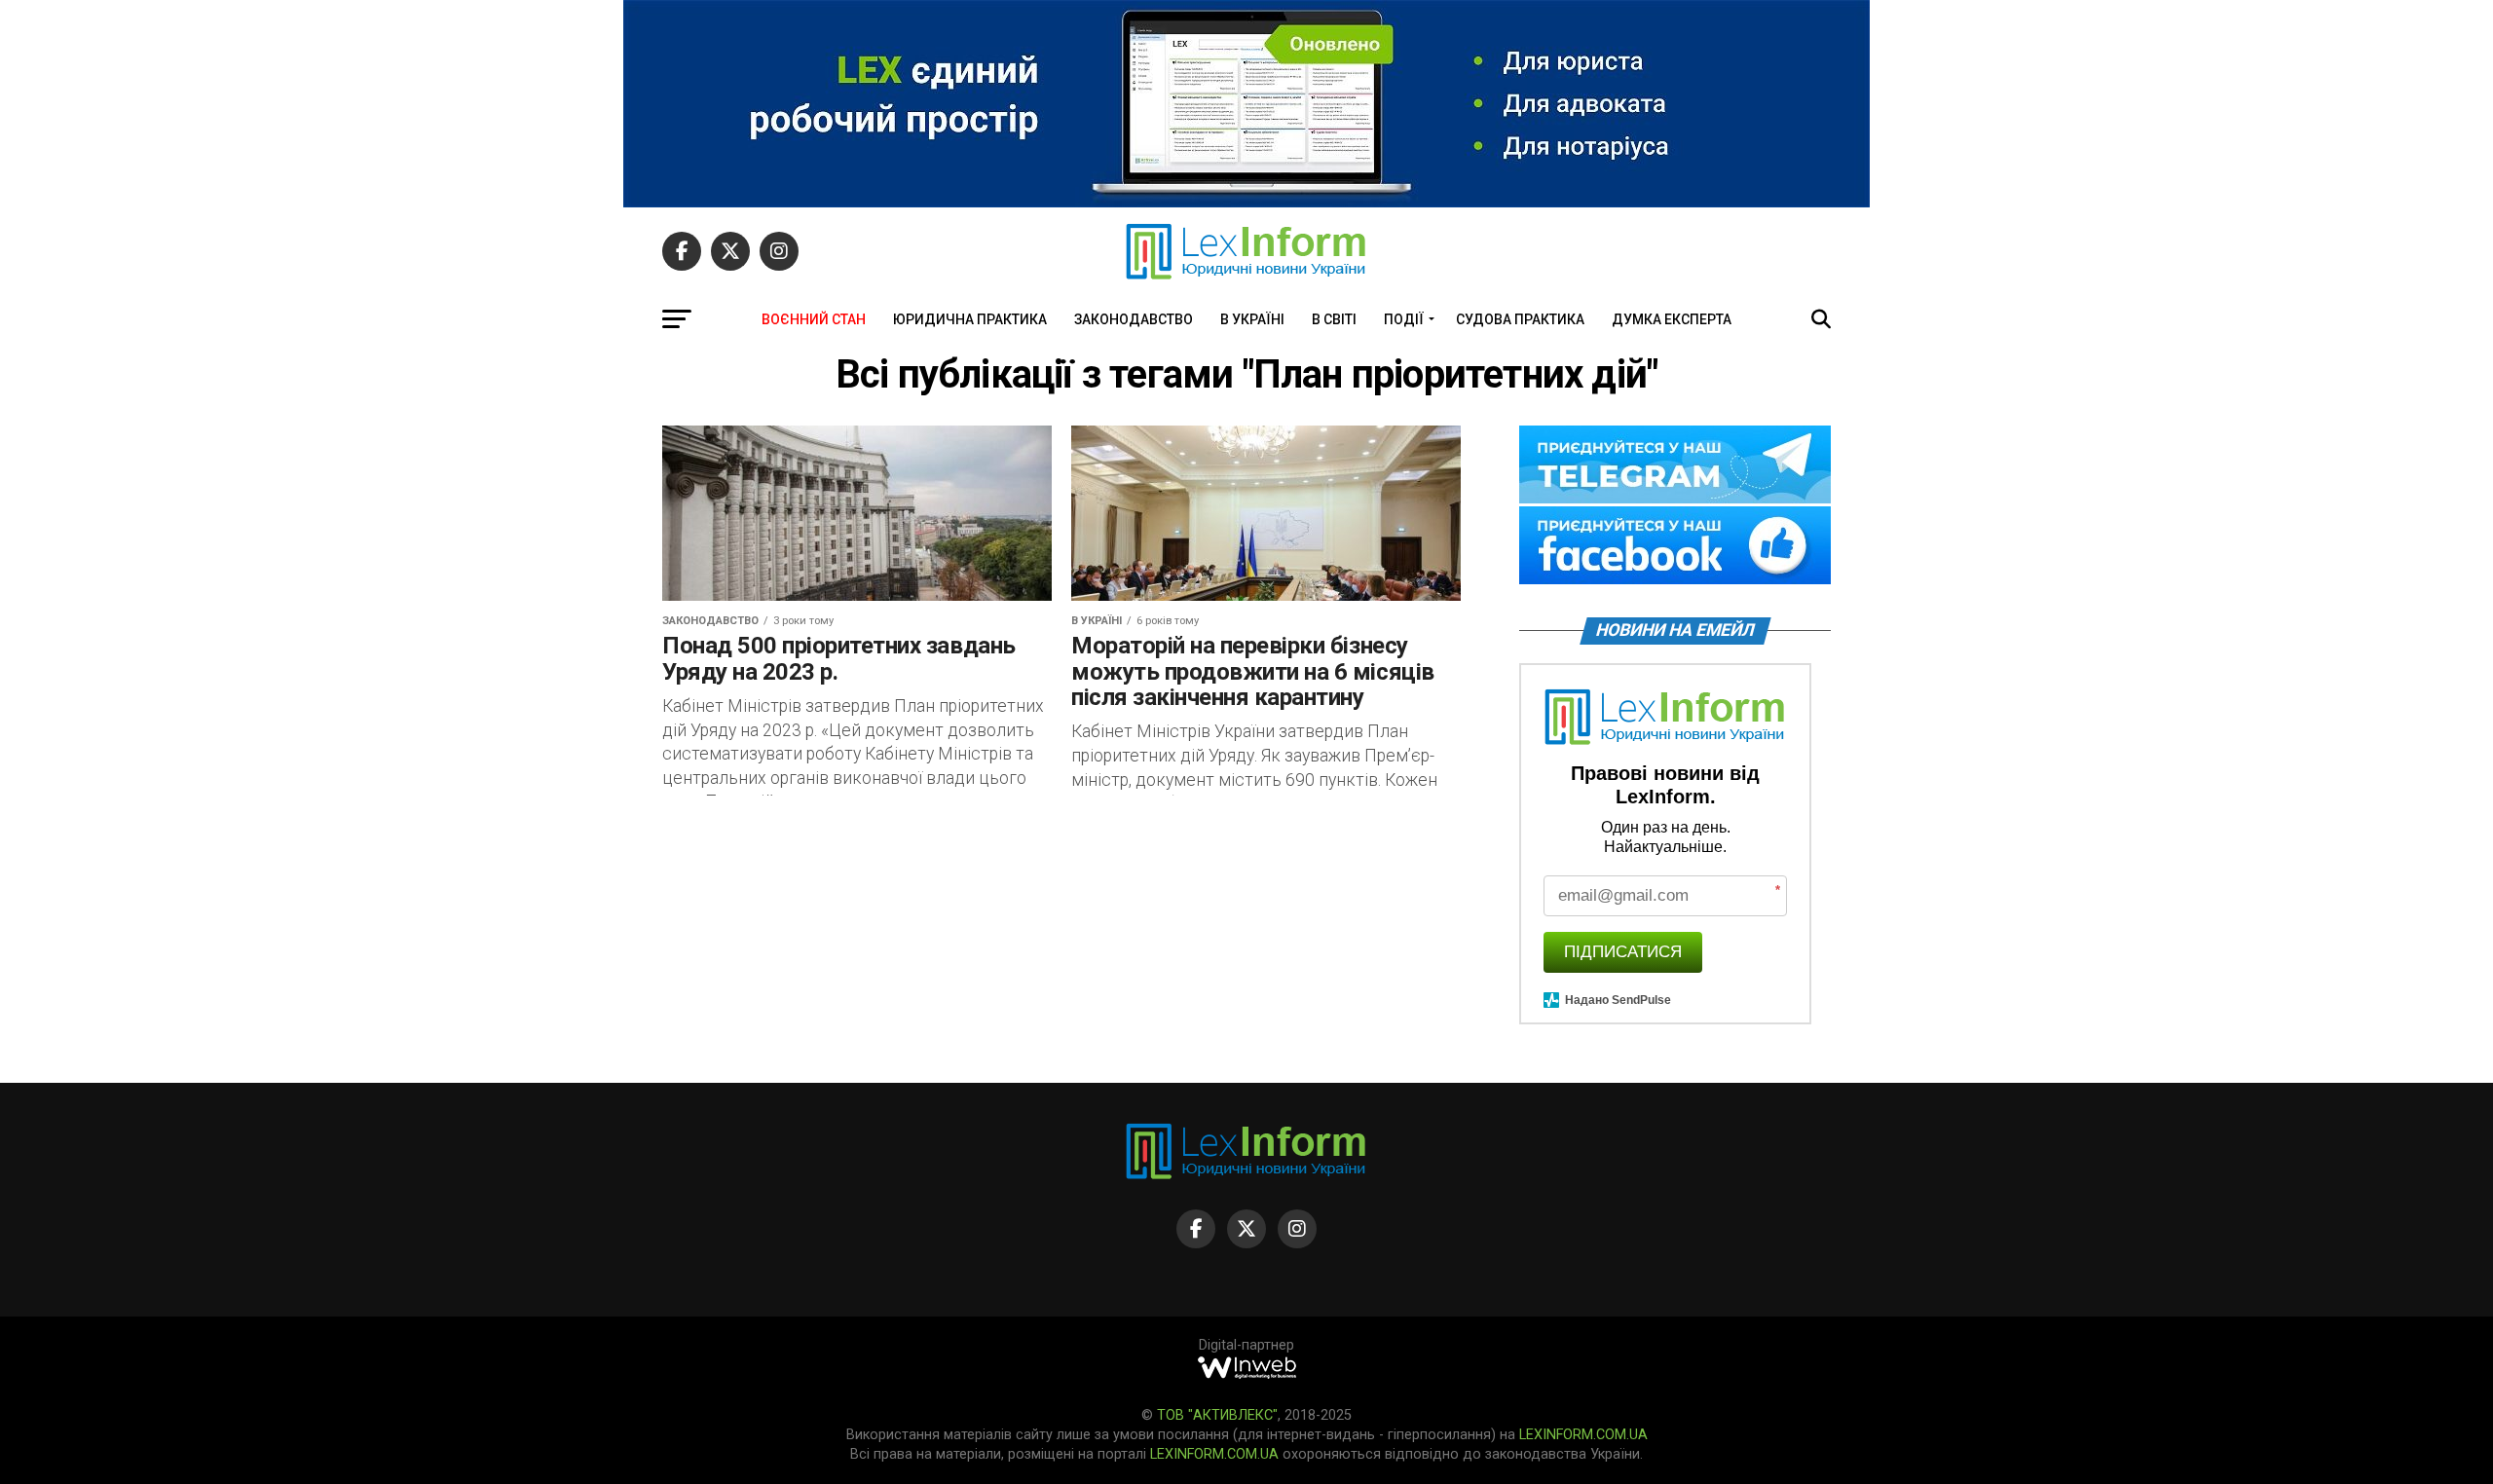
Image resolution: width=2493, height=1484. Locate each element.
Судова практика (1520, 319)
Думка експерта (1672, 319)
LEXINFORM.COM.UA (1583, 1435)
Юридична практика (970, 319)
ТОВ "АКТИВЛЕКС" (1217, 1415)
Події (1404, 319)
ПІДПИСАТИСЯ (1623, 952)
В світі (1334, 319)
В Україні (1252, 319)
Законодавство (1134, 319)
